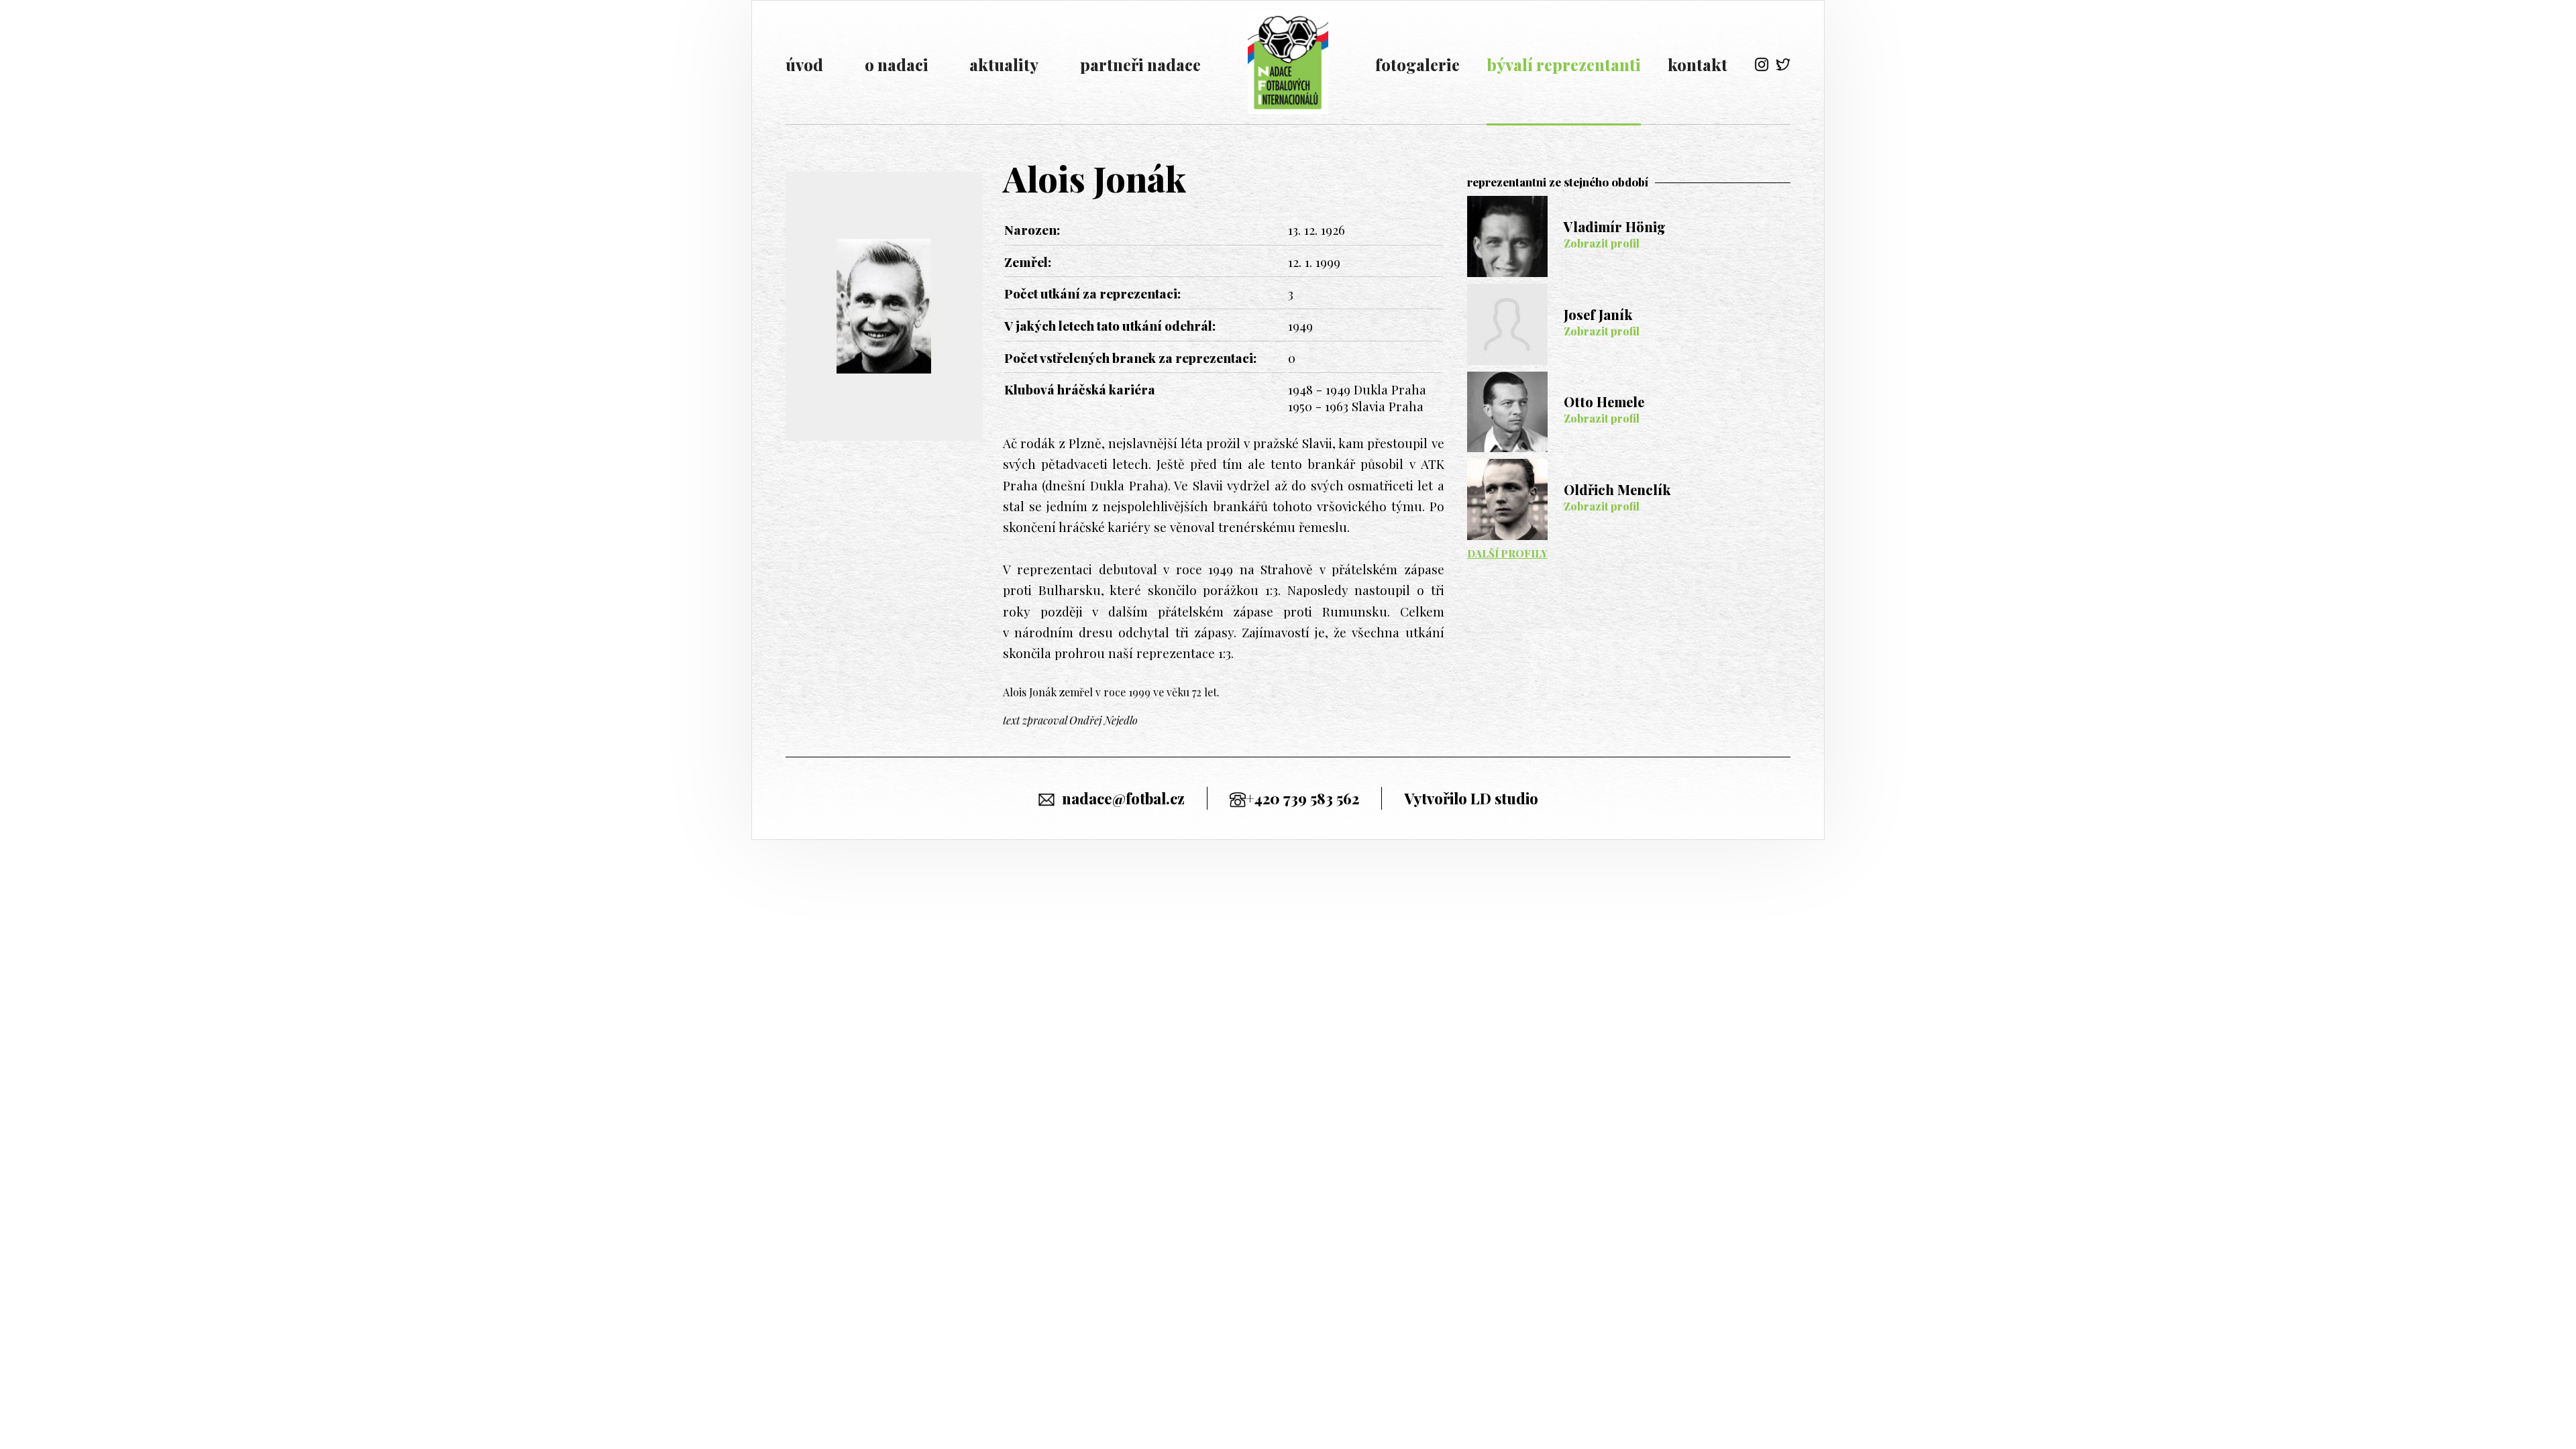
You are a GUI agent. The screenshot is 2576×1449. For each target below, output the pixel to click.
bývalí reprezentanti (1564, 64)
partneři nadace (1140, 64)
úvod (804, 64)
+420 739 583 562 (1302, 798)
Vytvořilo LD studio (1471, 798)
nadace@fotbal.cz (1123, 798)
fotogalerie (1417, 64)
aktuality (1004, 64)
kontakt (1698, 64)
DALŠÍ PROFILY (1507, 553)
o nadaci (897, 64)
